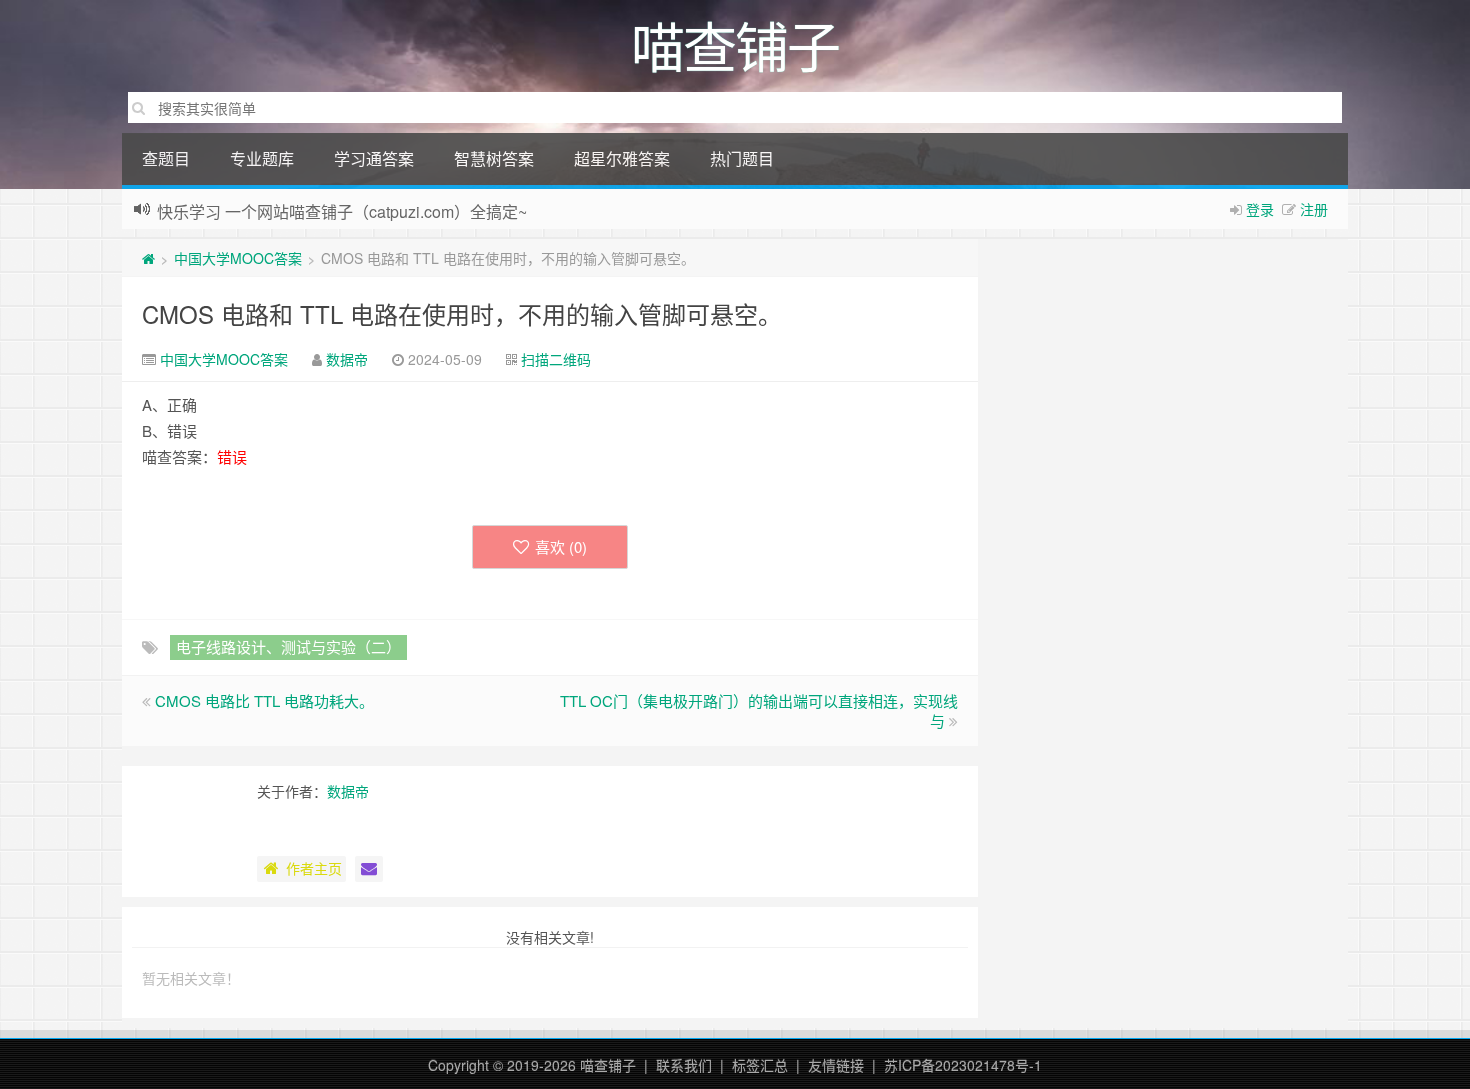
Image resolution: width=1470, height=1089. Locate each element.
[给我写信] (369, 869)
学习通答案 (374, 158)
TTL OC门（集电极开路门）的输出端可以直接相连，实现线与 (759, 710)
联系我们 (684, 1065)
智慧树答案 (494, 158)
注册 (1314, 209)
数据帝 (347, 359)
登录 (1260, 209)
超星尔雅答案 (622, 158)
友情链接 (836, 1065)
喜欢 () (561, 546)
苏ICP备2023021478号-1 (963, 1065)
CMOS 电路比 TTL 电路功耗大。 (264, 700)
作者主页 (314, 868)
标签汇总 (760, 1065)
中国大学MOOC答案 (238, 258)
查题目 (166, 158)
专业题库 (262, 158)
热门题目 (742, 158)
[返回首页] (148, 258)
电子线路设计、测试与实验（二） (288, 646)
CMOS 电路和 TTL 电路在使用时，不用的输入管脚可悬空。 (462, 313)
